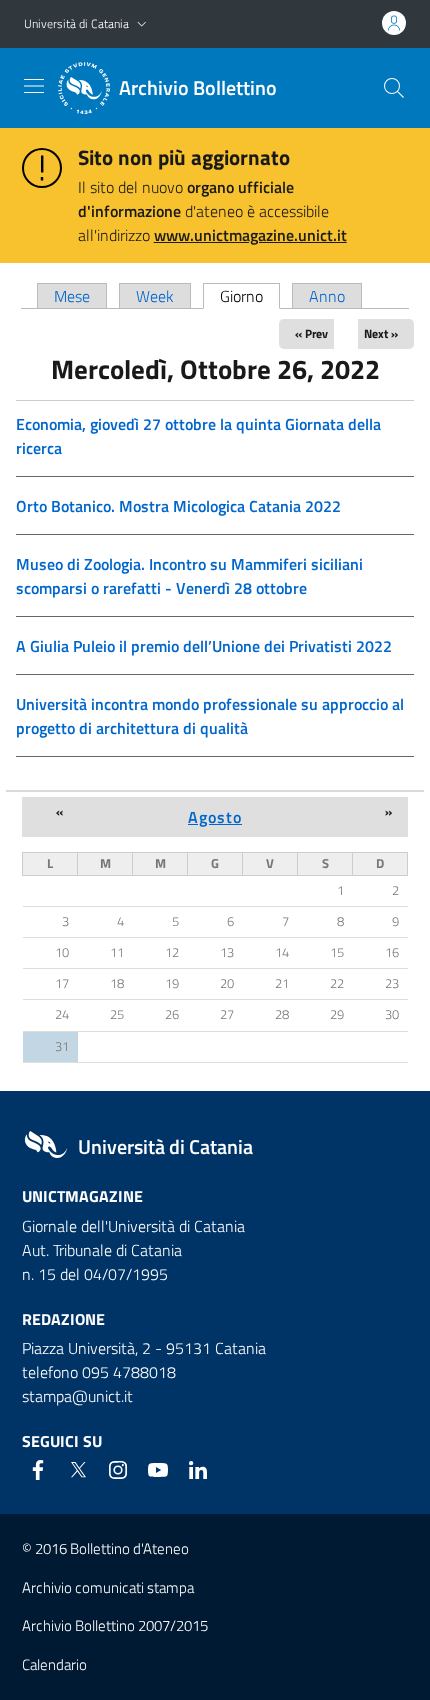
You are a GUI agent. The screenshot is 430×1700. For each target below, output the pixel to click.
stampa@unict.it (77, 1396)
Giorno (250, 296)
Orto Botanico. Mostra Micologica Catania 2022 (178, 506)
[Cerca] (394, 88)
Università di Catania (76, 23)
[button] (142, 24)
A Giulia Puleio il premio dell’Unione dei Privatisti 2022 (204, 646)
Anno (327, 296)
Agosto (215, 817)
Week (155, 296)
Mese (72, 296)
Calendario (54, 1664)
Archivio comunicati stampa (108, 1587)
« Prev (311, 333)
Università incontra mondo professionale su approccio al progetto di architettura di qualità (210, 716)
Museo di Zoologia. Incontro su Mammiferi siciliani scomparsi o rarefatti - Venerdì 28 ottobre (189, 576)
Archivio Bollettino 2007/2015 (115, 1625)
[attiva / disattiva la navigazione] (34, 86)
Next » (381, 333)
